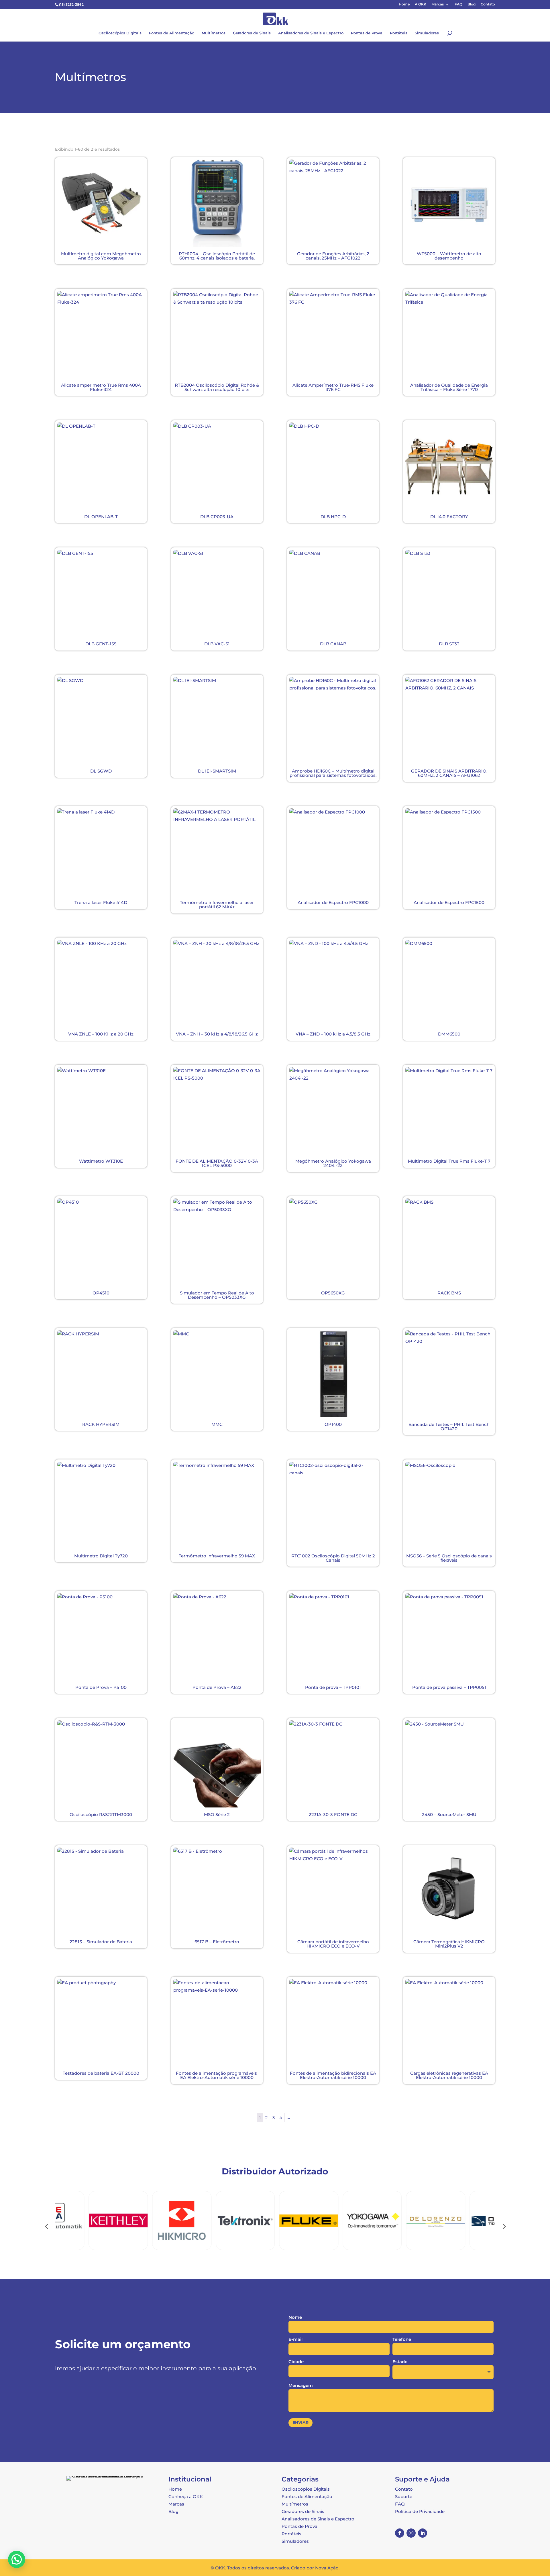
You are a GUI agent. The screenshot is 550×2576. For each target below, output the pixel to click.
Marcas (438, 4)
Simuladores (427, 33)
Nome (295, 2317)
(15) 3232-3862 (71, 4)
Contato (488, 4)
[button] (17, 2559)
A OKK (421, 4)
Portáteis (399, 33)
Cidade (296, 2362)
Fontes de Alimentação (172, 33)
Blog (472, 4)
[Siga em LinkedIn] (423, 2533)
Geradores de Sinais (252, 33)
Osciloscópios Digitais (120, 33)
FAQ (458, 4)
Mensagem (301, 2385)
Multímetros (214, 33)
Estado (400, 2362)
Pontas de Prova (367, 33)
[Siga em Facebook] (400, 2533)
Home (404, 4)
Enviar (300, 2422)
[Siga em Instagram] (411, 2533)
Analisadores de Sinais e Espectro (311, 33)
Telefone (402, 2339)
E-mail (295, 2339)
